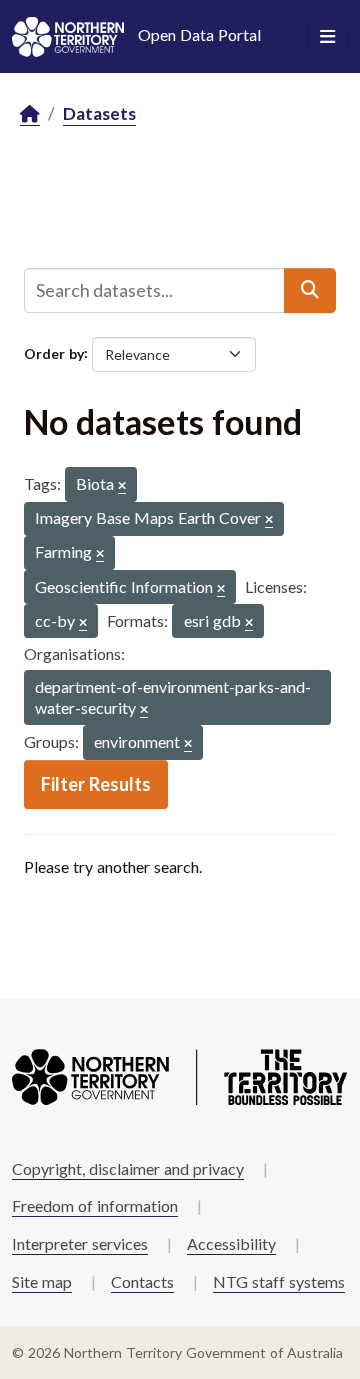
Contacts (142, 1281)
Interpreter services (80, 1243)
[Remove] (122, 486)
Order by (54, 352)
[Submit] (310, 290)
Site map (42, 1281)
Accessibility (231, 1243)
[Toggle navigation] (327, 37)
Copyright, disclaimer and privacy (128, 1168)
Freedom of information (95, 1205)
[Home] (30, 114)
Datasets (99, 113)
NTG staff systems (279, 1281)
